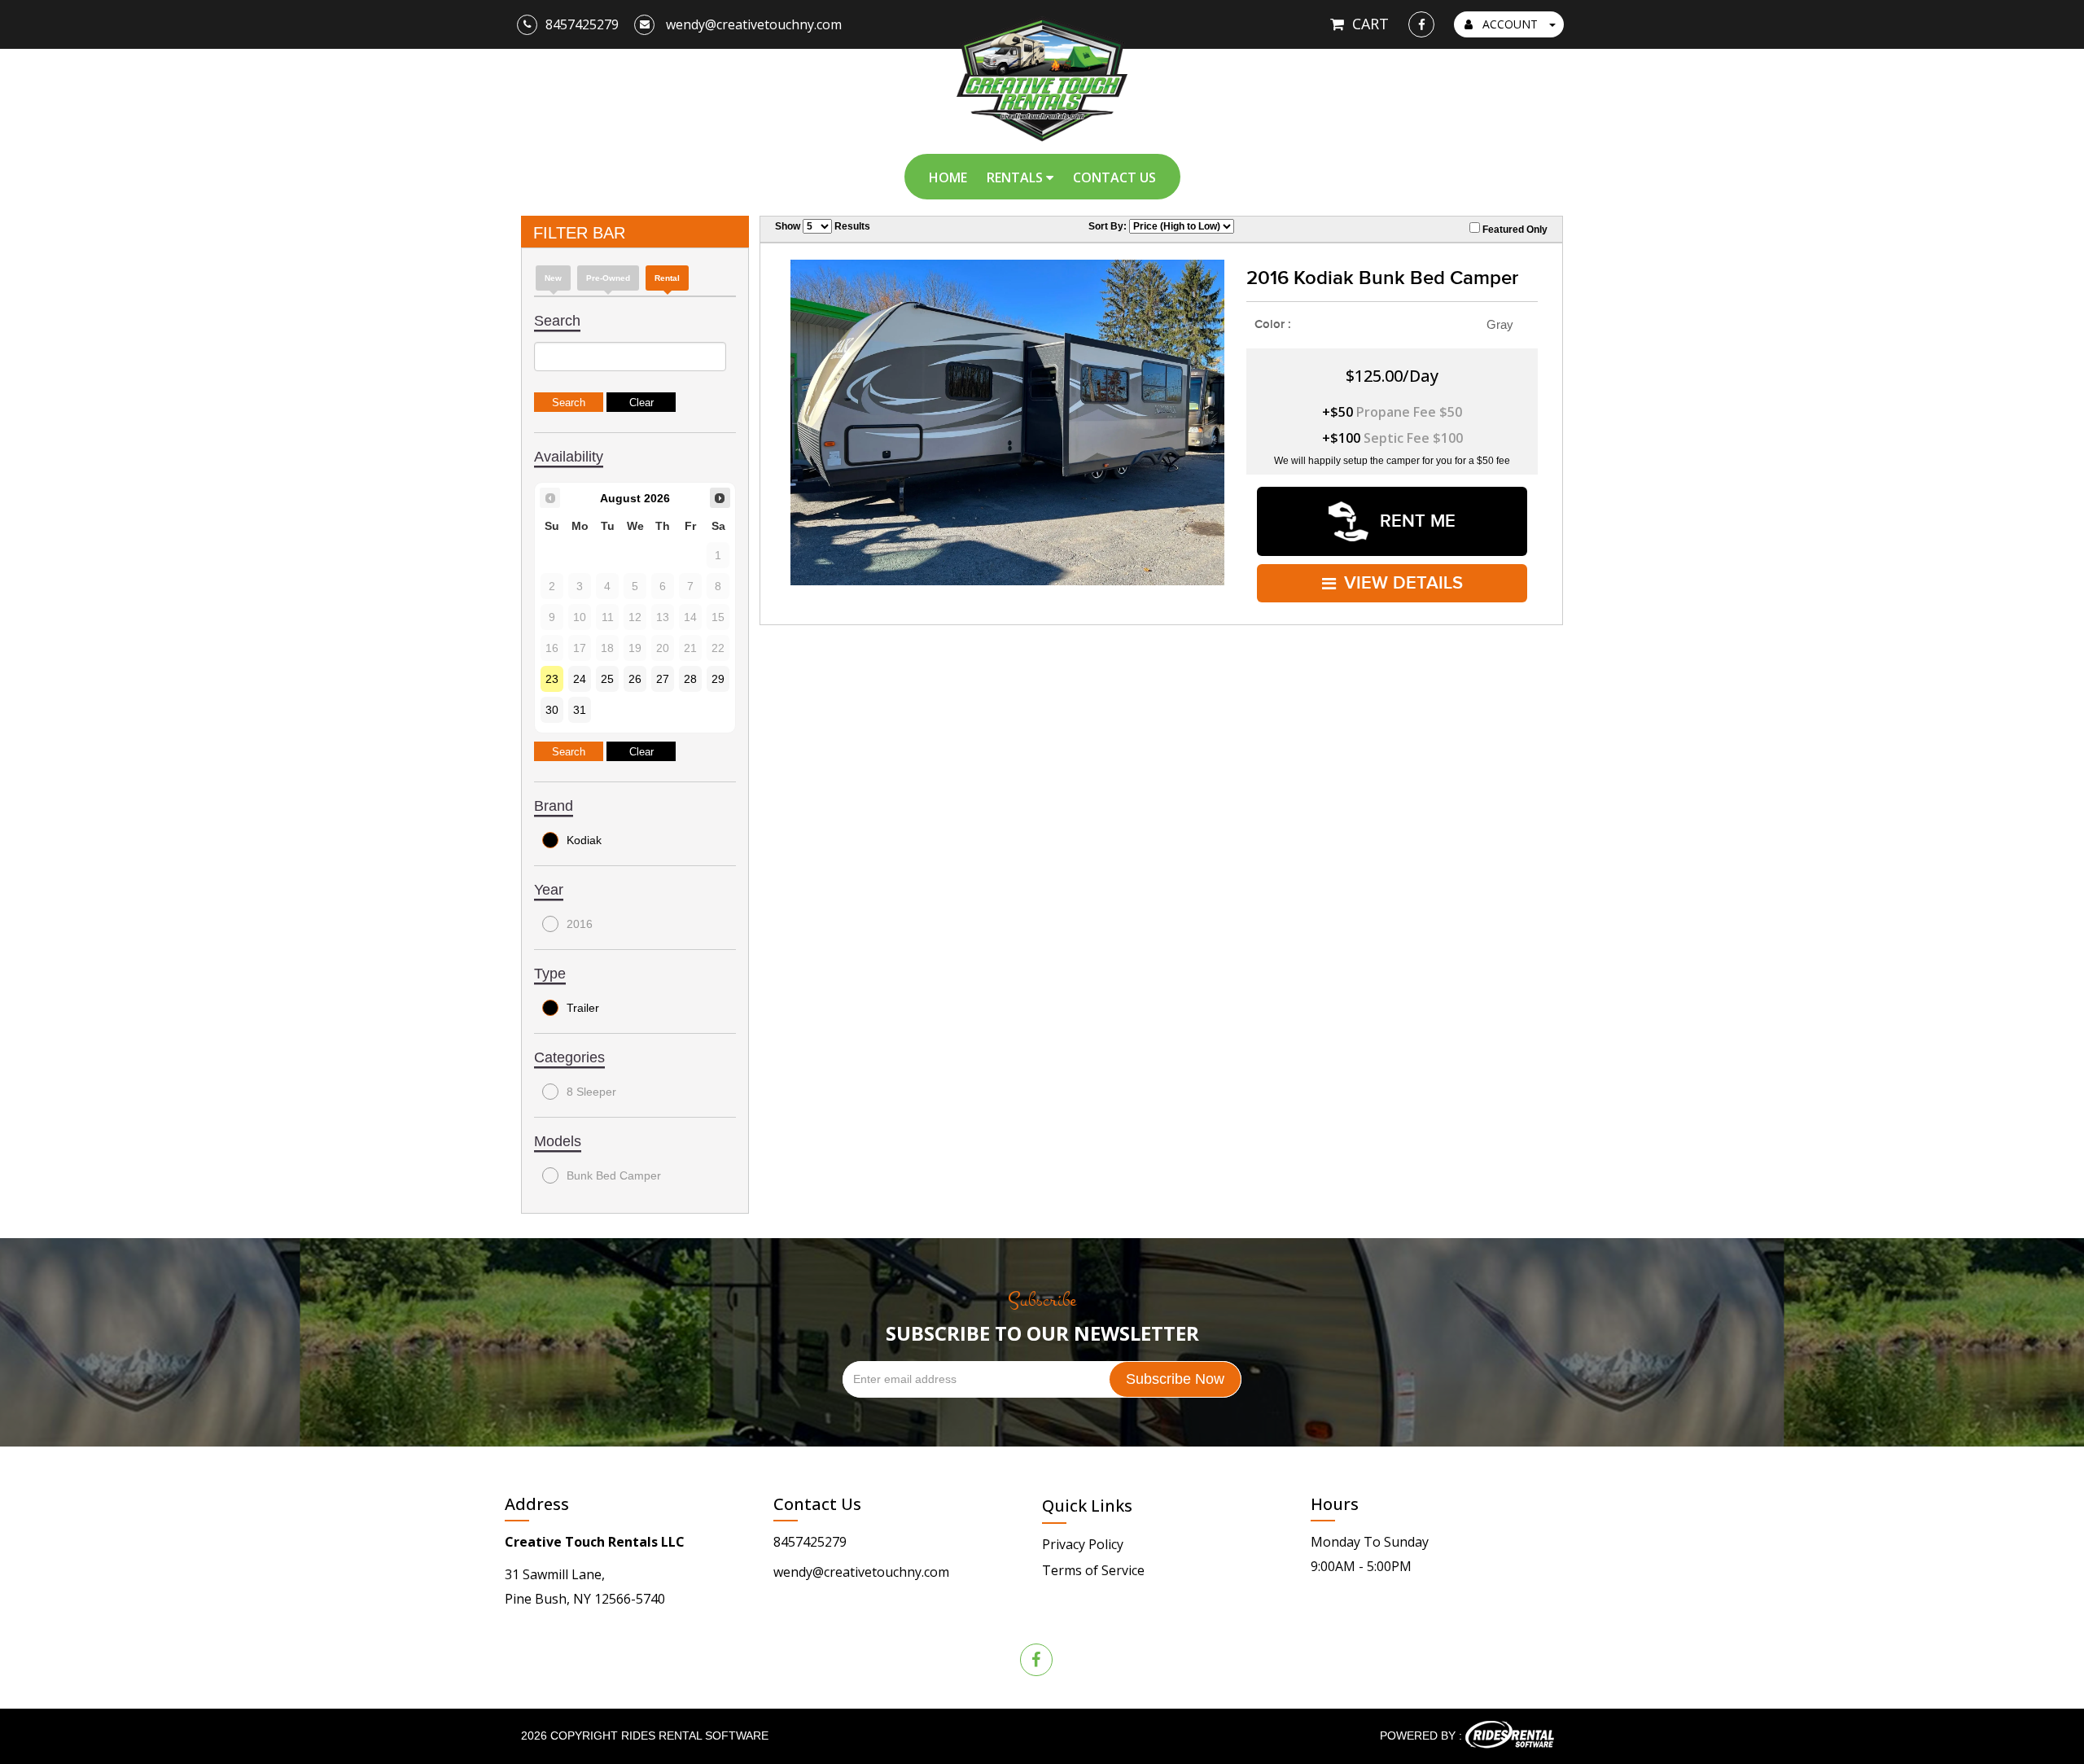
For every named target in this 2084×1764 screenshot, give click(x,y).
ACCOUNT (1510, 24)
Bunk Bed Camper (614, 1175)
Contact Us (1114, 177)
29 (718, 679)
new (553, 278)
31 (580, 710)
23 (552, 679)
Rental (667, 278)
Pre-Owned (608, 278)
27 (663, 679)
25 (607, 679)
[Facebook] (1421, 24)
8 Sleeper (591, 1092)
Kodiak (584, 840)
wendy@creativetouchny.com (861, 1572)
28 (690, 679)
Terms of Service (1093, 1570)
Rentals (1016, 177)
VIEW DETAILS (1403, 583)
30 (552, 710)
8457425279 (810, 1542)
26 (635, 679)
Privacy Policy (1083, 1544)
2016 (580, 924)
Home (948, 177)
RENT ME (1415, 521)
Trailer (583, 1008)
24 (580, 679)
